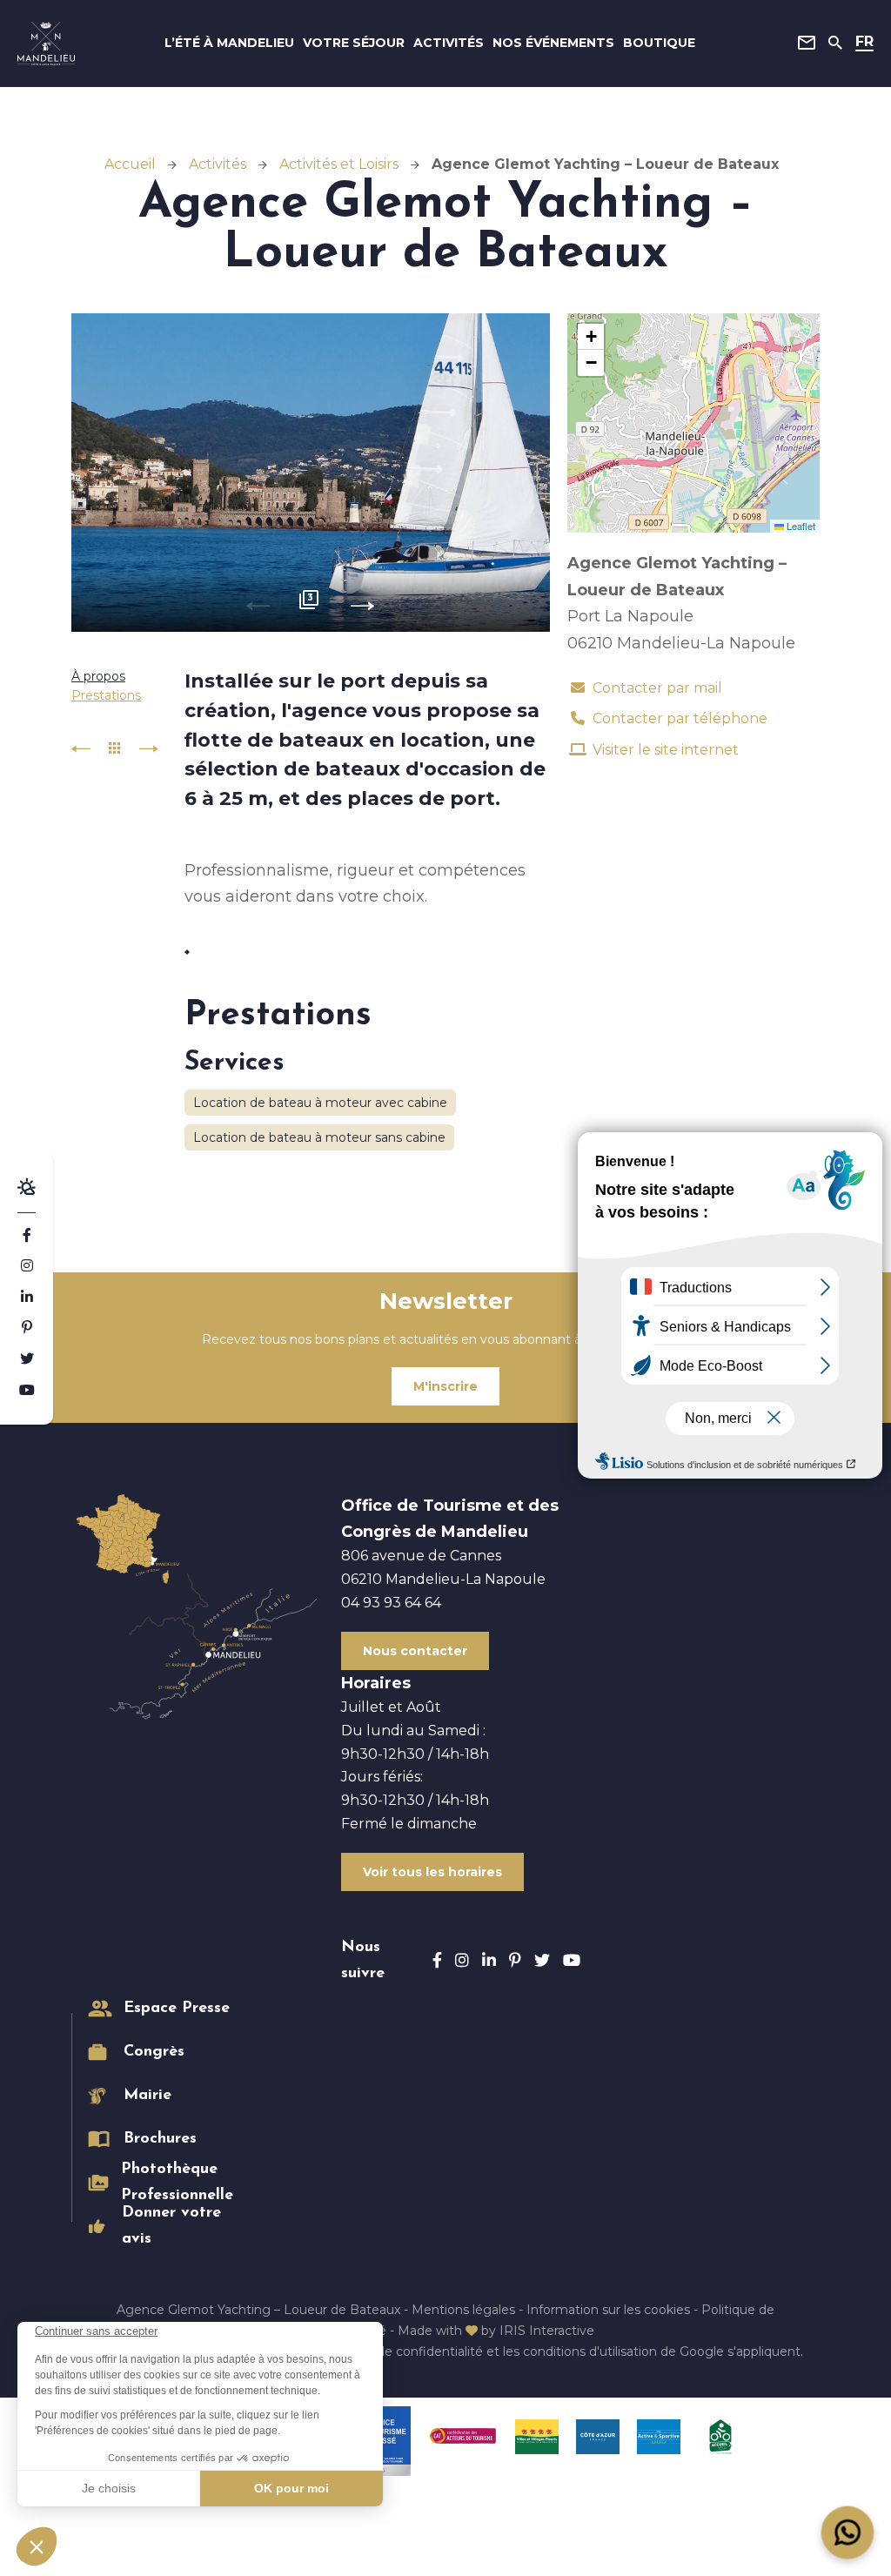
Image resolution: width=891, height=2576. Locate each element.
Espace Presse (177, 2009)
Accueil (130, 164)
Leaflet (800, 526)
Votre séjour (354, 43)
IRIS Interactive (547, 2331)
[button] (591, 337)
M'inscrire (445, 1386)
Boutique (659, 43)
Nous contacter (415, 1651)
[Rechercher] (835, 43)
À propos (98, 676)
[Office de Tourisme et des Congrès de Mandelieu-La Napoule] (46, 44)
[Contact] (807, 43)
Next (362, 606)
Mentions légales (463, 2310)
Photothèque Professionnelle (177, 2183)
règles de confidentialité (409, 2351)
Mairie (147, 2096)
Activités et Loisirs (339, 164)
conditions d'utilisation (590, 2351)
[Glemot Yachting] (311, 473)
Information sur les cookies (608, 2310)
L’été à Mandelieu (229, 43)
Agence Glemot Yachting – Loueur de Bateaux (258, 2310)
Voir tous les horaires (432, 1872)
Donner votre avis (171, 2226)
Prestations (106, 695)
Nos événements (553, 43)
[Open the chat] (848, 2533)
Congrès (154, 2052)
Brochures (160, 2139)
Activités (449, 43)
